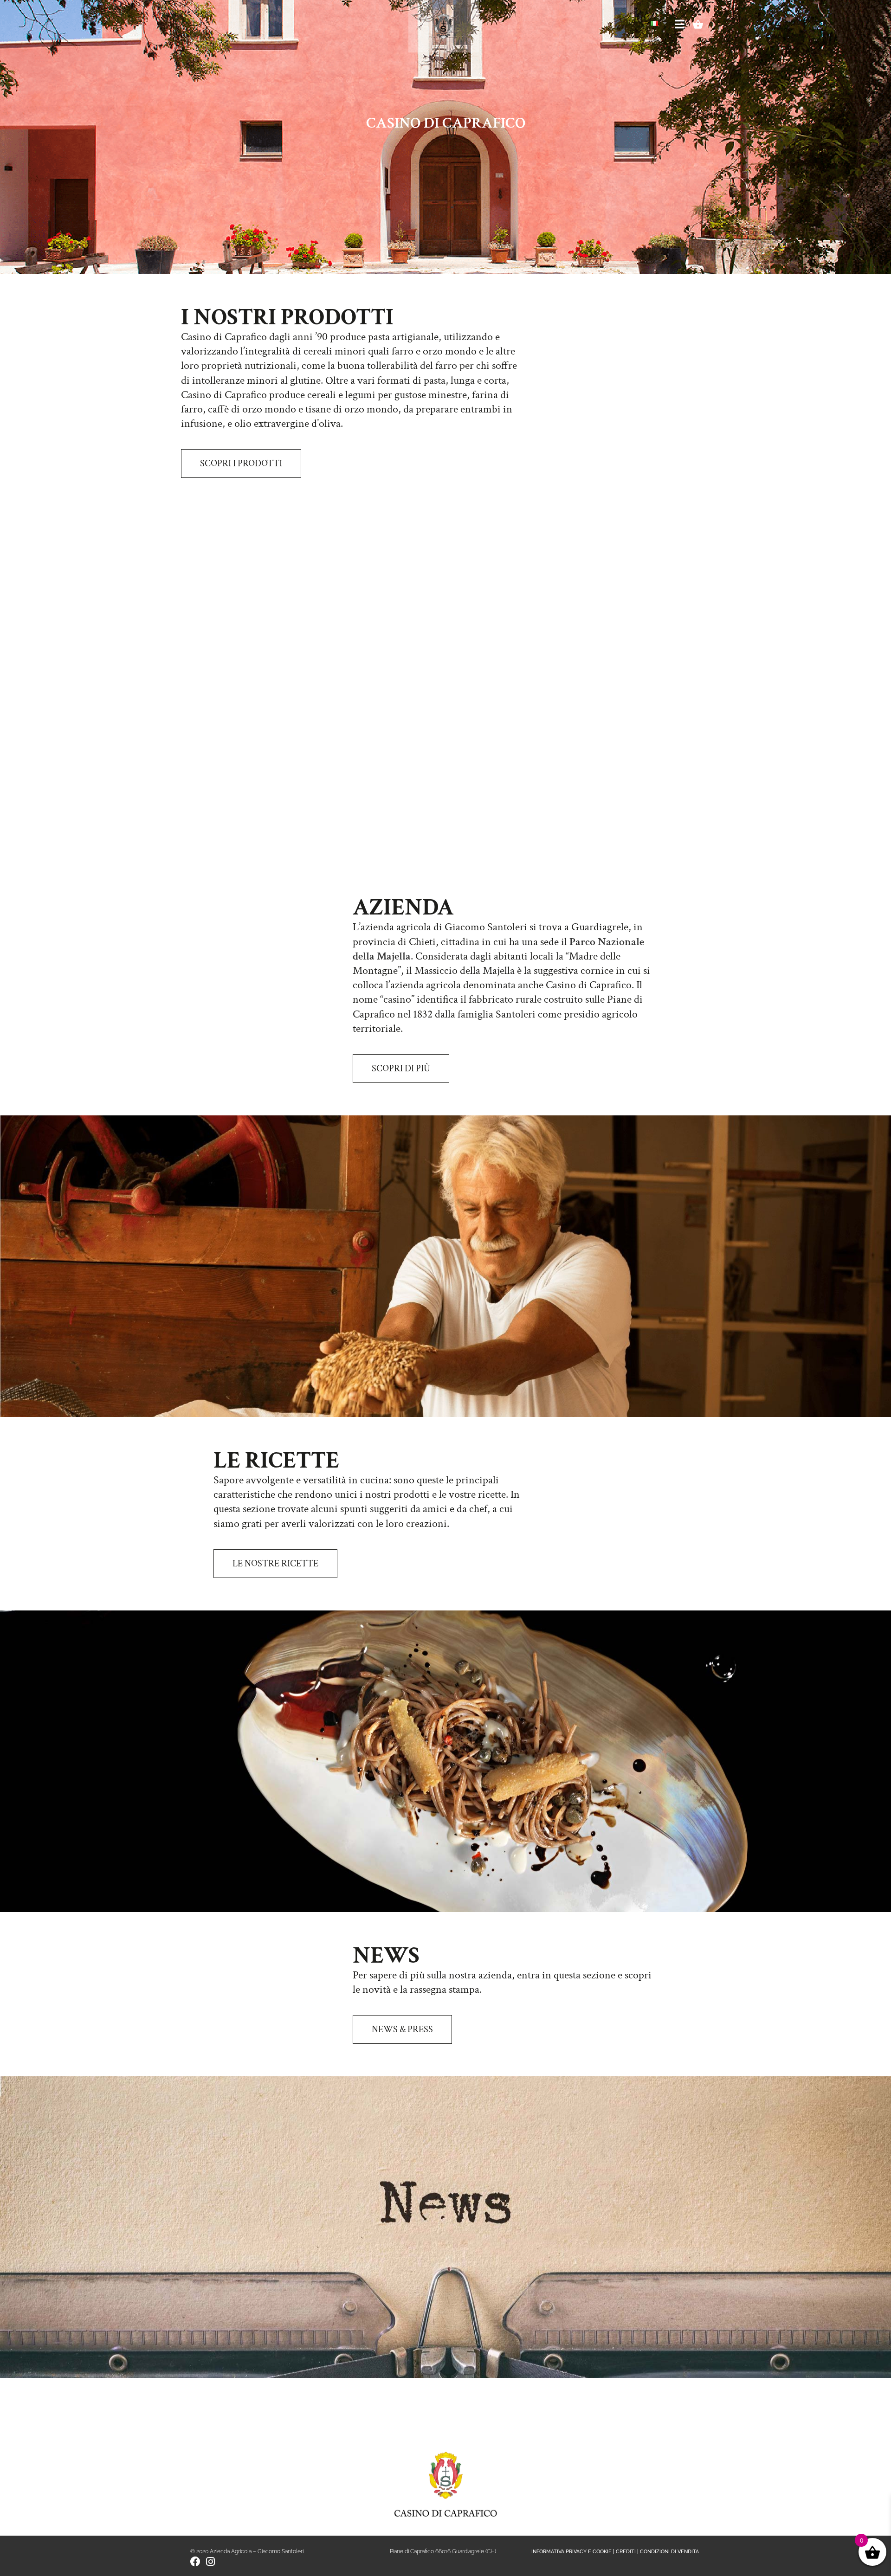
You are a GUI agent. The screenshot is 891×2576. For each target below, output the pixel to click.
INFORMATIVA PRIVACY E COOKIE (571, 2552)
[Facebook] (195, 2562)
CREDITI (626, 2552)
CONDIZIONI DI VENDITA (669, 2552)
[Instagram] (210, 2562)
